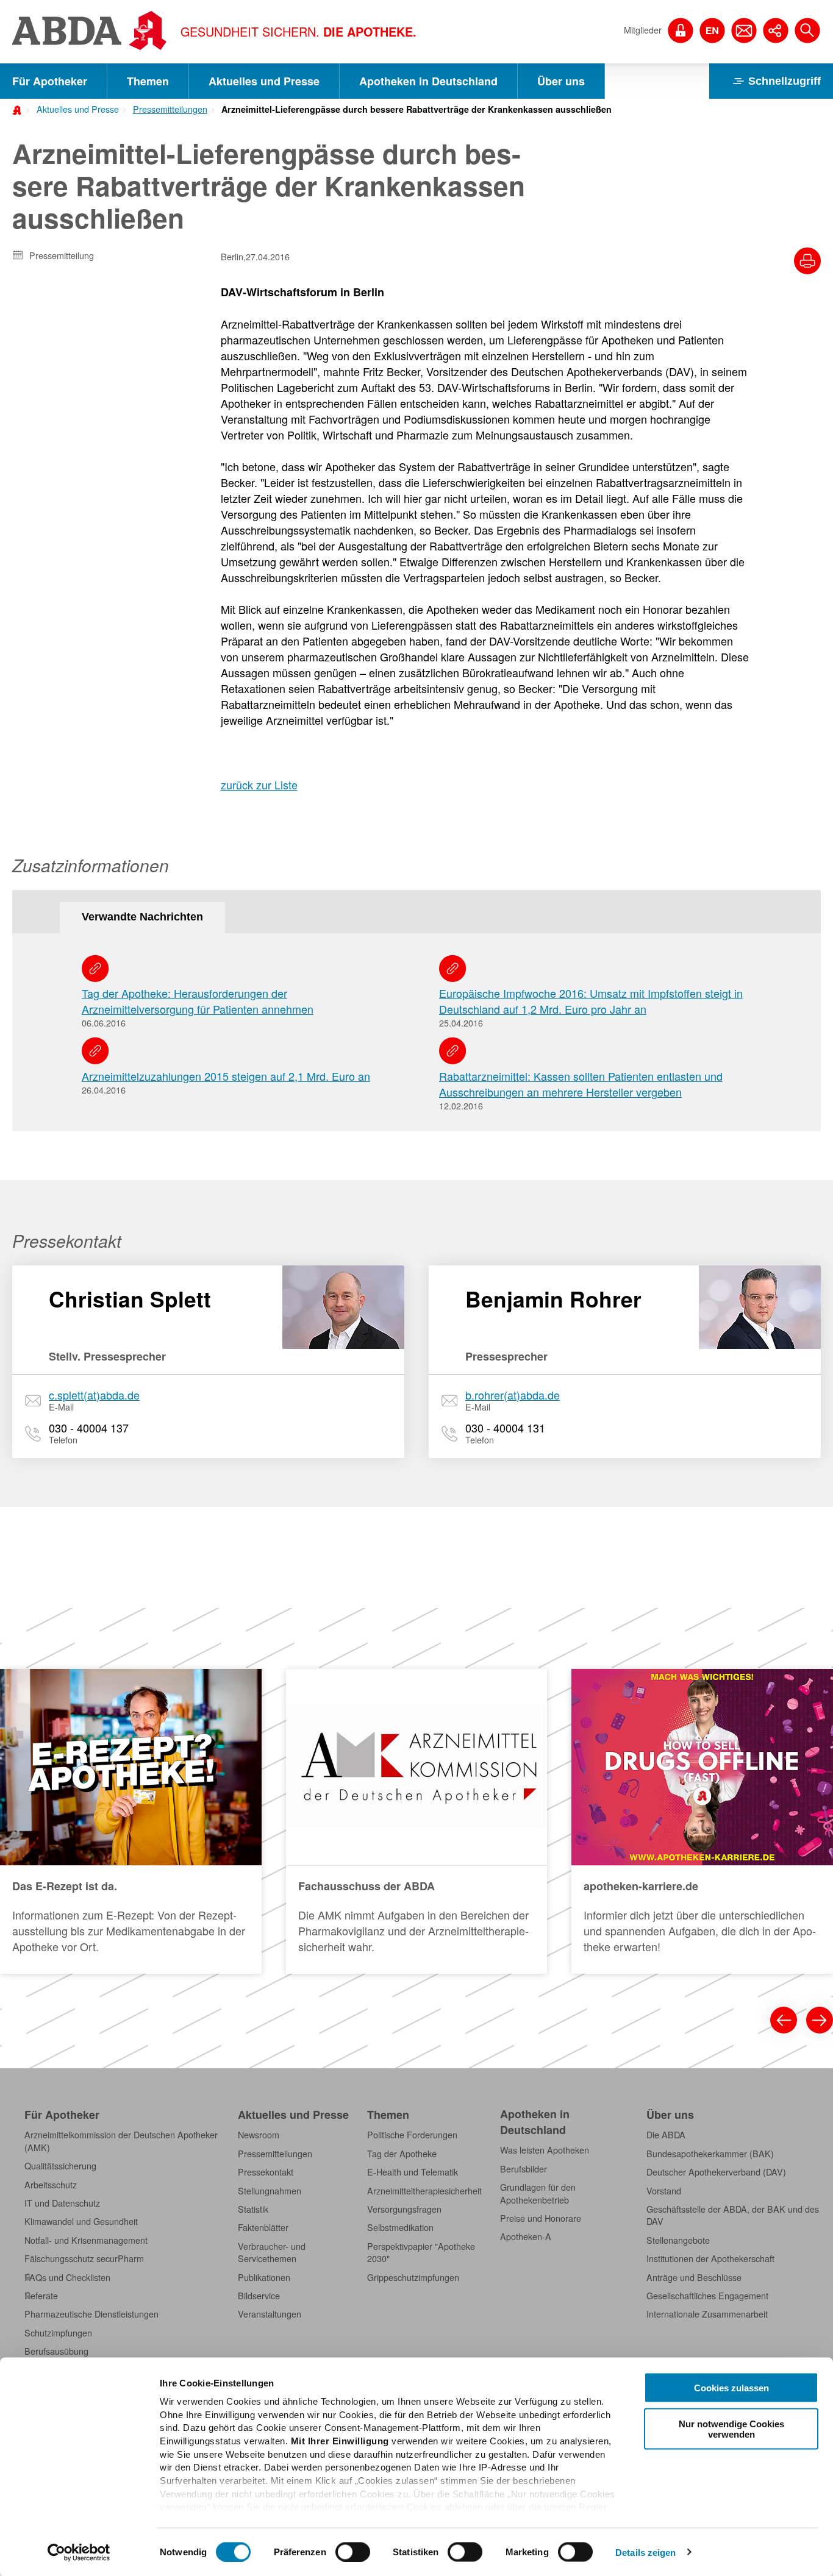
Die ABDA (666, 2135)
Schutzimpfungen (58, 2333)
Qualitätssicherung (60, 2166)
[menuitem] (74, 108)
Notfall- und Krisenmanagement (86, 2240)
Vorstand (664, 2191)
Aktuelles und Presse (264, 81)
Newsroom (259, 2135)
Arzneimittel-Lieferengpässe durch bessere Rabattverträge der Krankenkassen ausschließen (416, 109)
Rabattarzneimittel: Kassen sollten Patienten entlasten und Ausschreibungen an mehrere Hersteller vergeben (581, 1084)
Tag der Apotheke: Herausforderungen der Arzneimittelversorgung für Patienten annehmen (198, 1001)
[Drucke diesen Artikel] (807, 261)
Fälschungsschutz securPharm (84, 2258)
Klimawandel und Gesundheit (81, 2221)
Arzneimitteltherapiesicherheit (424, 2191)
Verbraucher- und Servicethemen (272, 2252)
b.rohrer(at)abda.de (513, 1395)
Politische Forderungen (412, 2135)
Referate (41, 2296)
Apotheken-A (526, 2236)
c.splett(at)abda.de (94, 1395)
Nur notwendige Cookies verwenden (731, 2428)
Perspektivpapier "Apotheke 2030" (421, 2252)
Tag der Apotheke (402, 2154)
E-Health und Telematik (413, 2172)
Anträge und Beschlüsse (694, 2277)
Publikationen (264, 2277)
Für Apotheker (50, 81)
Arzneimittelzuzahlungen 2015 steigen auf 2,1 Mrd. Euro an (226, 1076)
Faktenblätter (263, 2227)
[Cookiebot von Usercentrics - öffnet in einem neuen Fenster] (79, 2552)
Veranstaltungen (270, 2314)
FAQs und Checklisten (67, 2277)
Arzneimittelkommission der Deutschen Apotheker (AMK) (121, 2141)
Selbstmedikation (400, 2227)
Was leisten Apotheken (545, 2150)
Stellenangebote (678, 2240)
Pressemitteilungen (170, 109)
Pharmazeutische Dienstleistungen (91, 2314)
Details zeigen (645, 2552)
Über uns (561, 81)
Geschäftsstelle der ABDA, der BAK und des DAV (733, 2215)
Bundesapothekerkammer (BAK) (710, 2154)
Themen (148, 81)
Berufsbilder (524, 2169)
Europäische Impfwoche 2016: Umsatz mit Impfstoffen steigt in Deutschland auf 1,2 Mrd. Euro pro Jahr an (591, 1001)
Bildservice (259, 2296)
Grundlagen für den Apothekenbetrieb (538, 2193)
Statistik (253, 2209)
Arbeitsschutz (51, 2185)
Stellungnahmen (270, 2191)
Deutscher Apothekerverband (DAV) (716, 2172)
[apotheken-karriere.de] (702, 1821)
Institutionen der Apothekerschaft (710, 2258)
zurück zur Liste (259, 785)
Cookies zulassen (731, 2388)
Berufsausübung (56, 2351)
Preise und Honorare (541, 2218)
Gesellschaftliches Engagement (707, 2296)
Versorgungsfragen (404, 2209)
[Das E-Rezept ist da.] (131, 1821)
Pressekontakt (266, 2172)
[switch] (353, 2552)
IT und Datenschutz (62, 2203)
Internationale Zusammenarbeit (707, 2314)
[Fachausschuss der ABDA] (417, 1821)
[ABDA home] (19, 109)
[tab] (142, 918)
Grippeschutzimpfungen (413, 2277)
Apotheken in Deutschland (428, 81)
